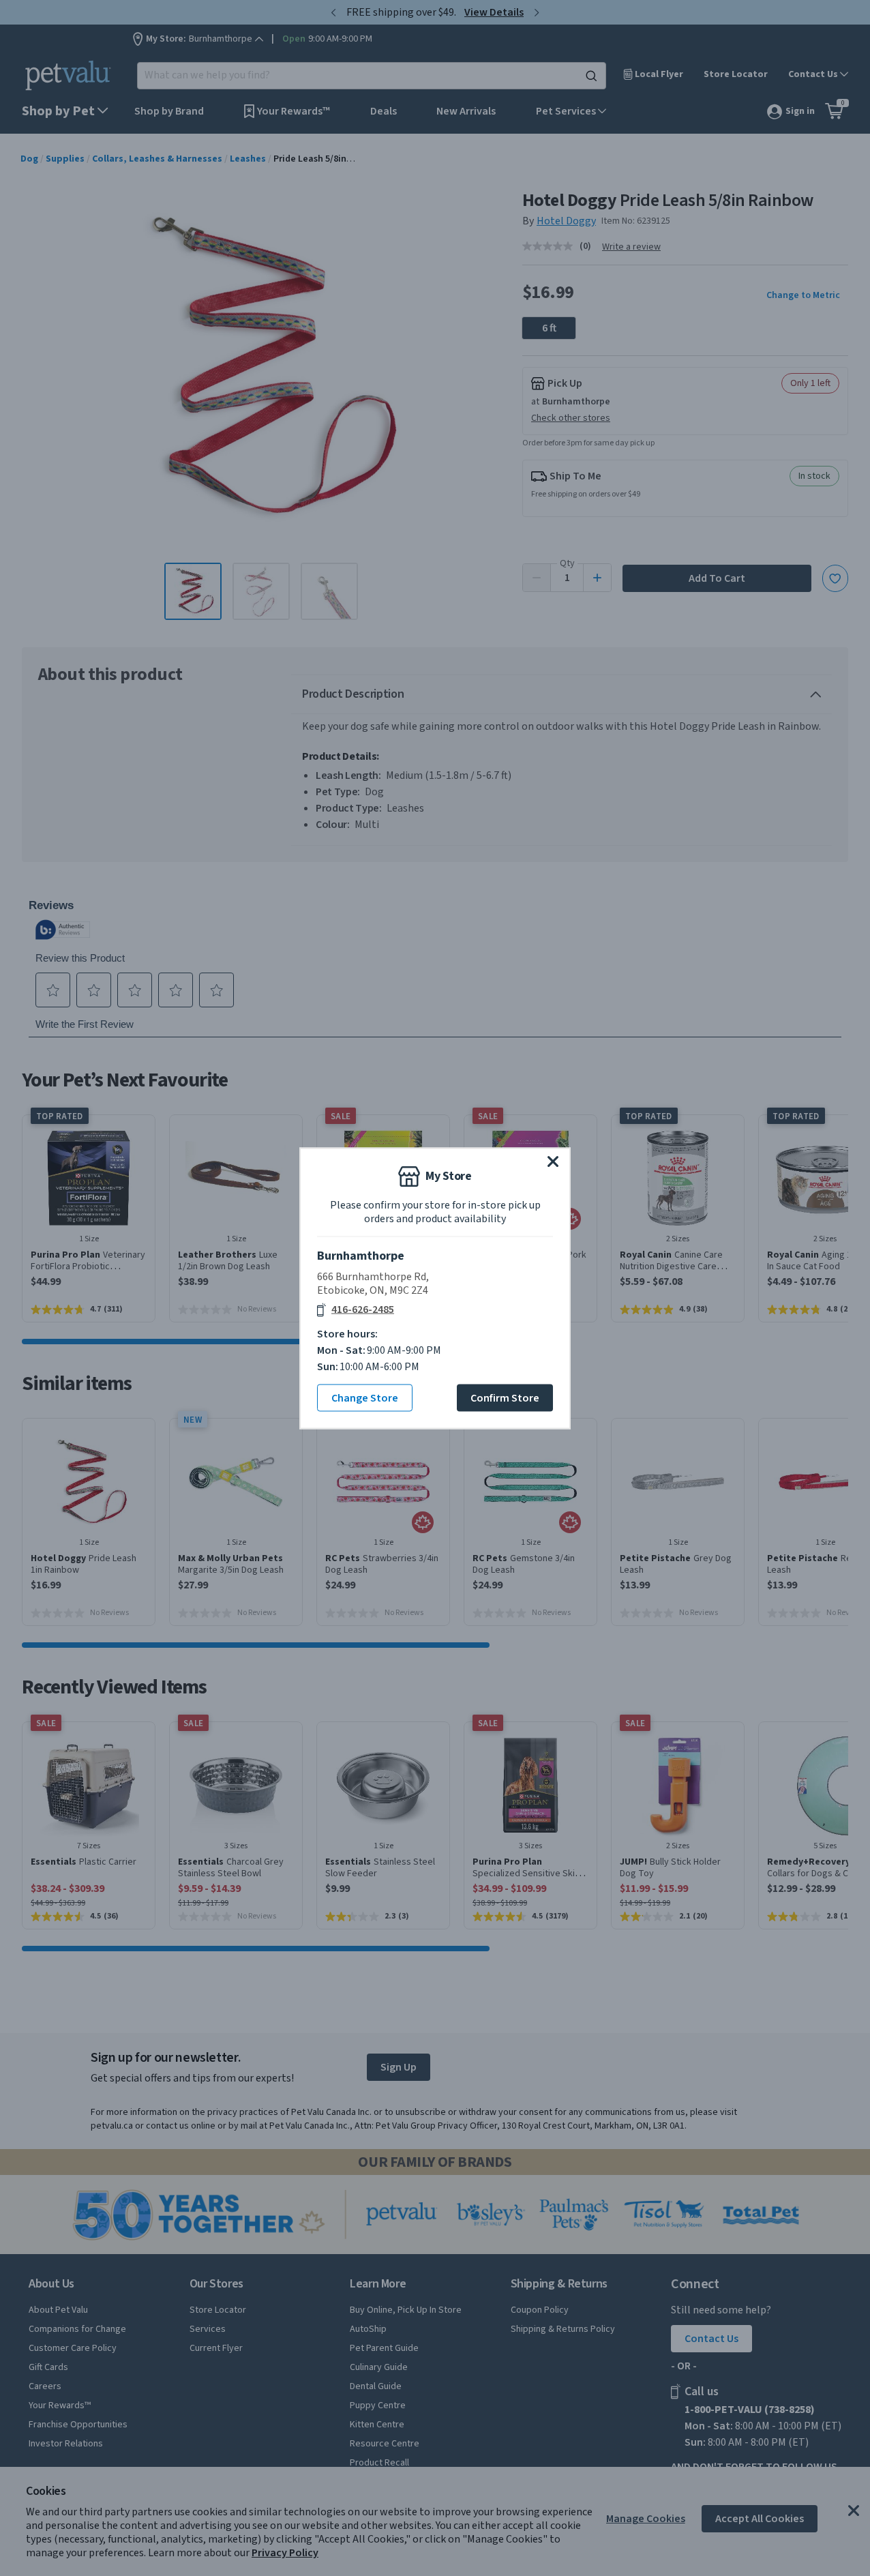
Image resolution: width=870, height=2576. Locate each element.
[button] (553, 1161)
